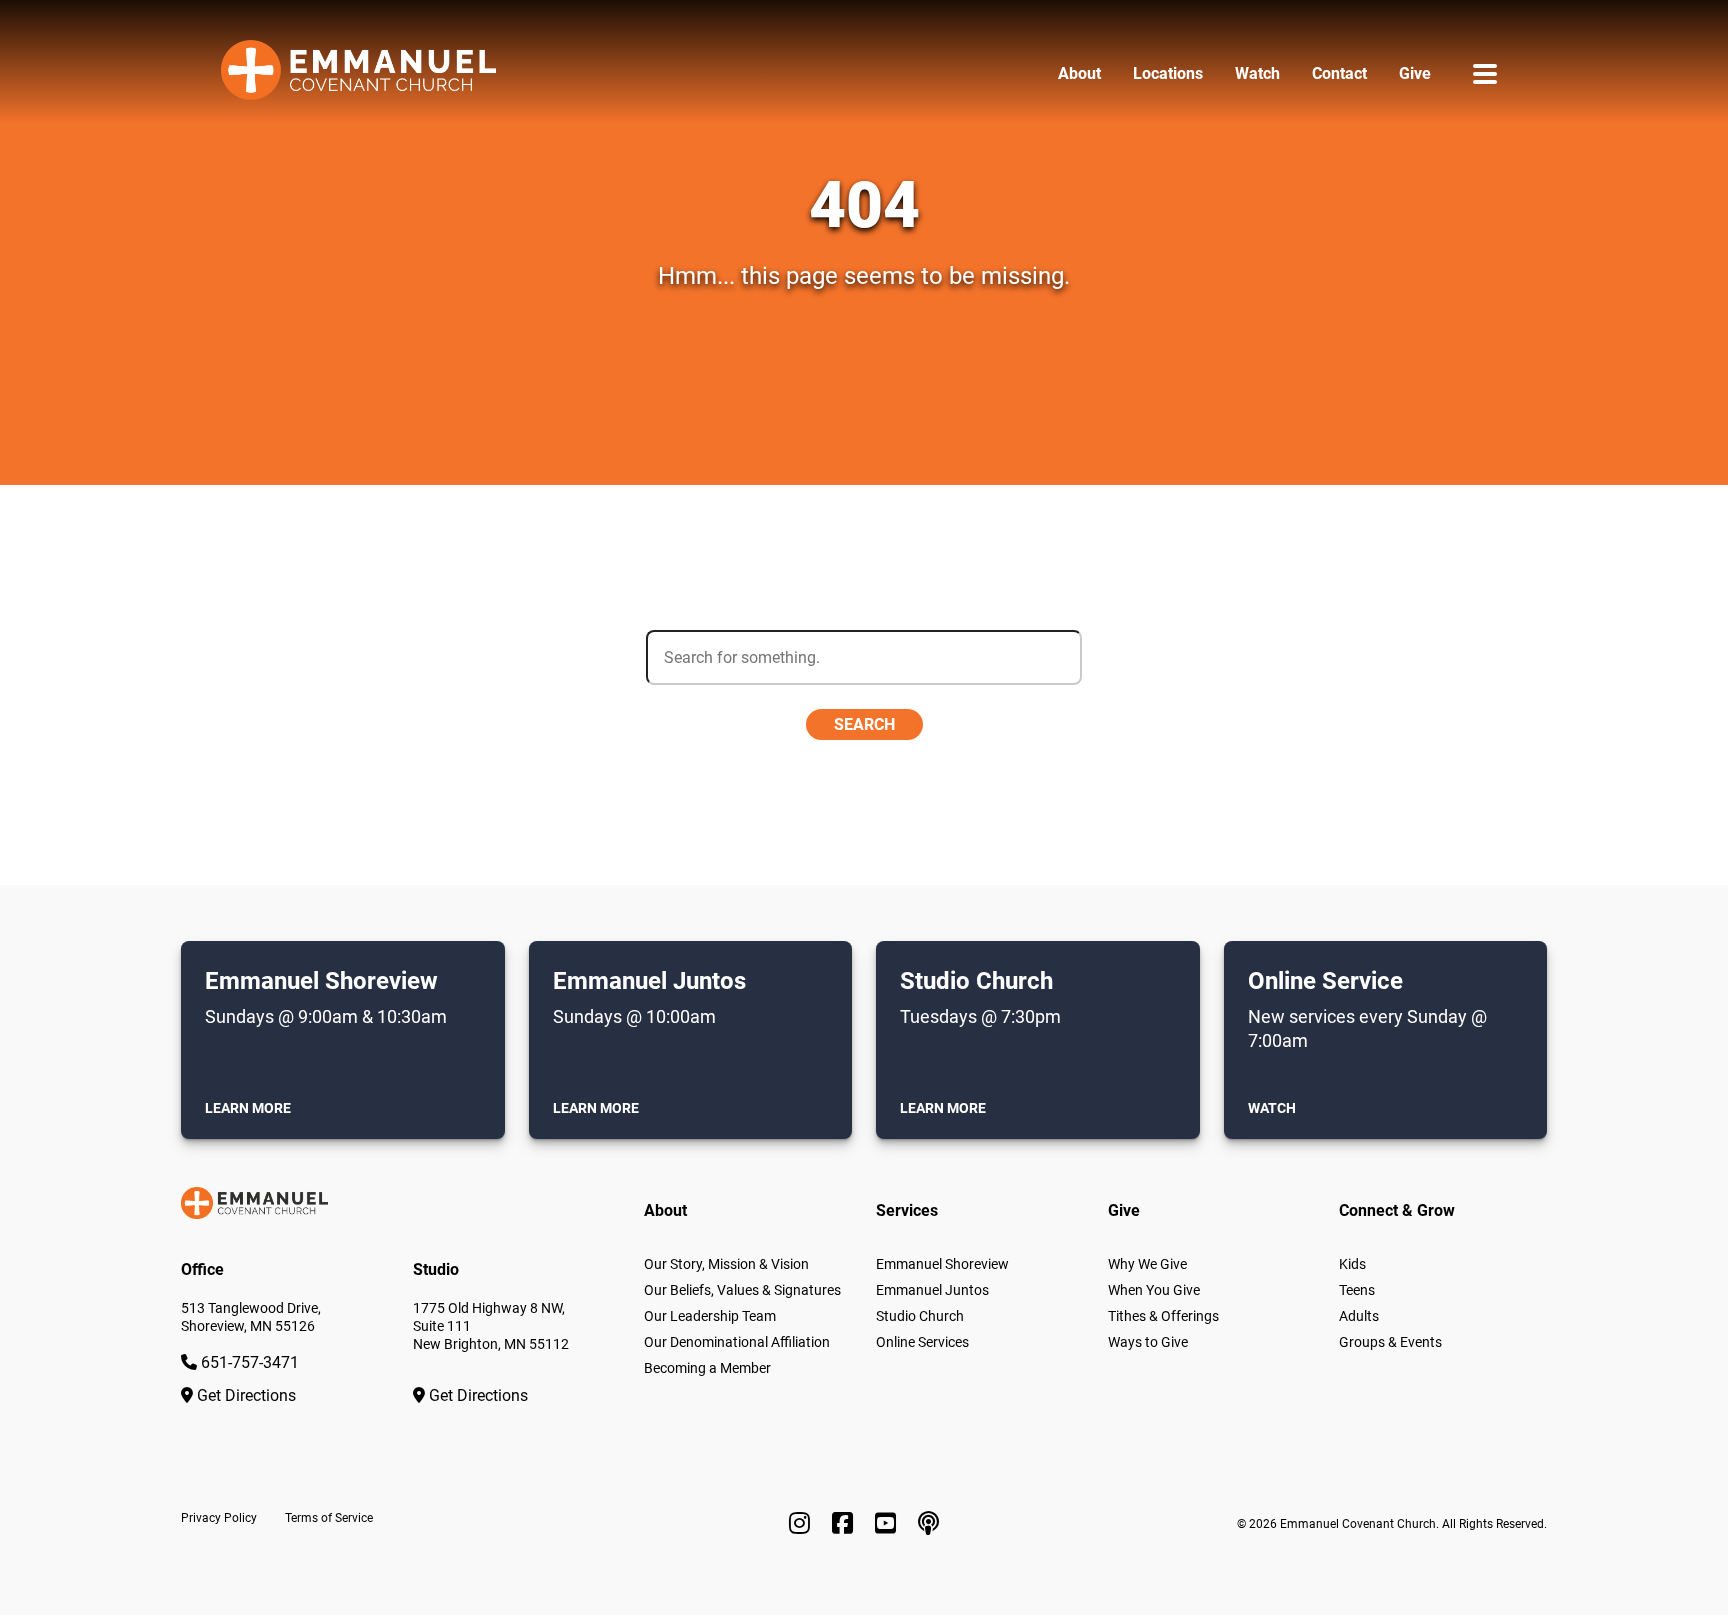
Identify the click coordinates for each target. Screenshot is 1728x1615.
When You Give (1154, 1290)
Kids (1352, 1264)
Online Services (922, 1342)
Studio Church (920, 1316)
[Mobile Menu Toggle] (1485, 73)
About (1079, 73)
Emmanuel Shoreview (942, 1264)
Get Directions (244, 1395)
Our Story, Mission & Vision (726, 1264)
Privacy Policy (219, 1518)
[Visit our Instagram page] (802, 1524)
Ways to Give (1148, 1342)
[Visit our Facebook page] (845, 1524)
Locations (1168, 73)
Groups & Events (1390, 1342)
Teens (1357, 1290)
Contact (1339, 73)
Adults (1359, 1316)
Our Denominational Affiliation (737, 1342)
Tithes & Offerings (1163, 1316)
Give (1415, 73)
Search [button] (864, 724)
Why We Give (1147, 1264)
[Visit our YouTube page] (888, 1524)
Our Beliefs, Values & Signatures (742, 1290)
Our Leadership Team (710, 1316)
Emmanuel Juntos (932, 1290)
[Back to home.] (358, 74)
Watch (1257, 73)
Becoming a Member (707, 1368)
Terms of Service (329, 1518)
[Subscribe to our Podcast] (928, 1524)
